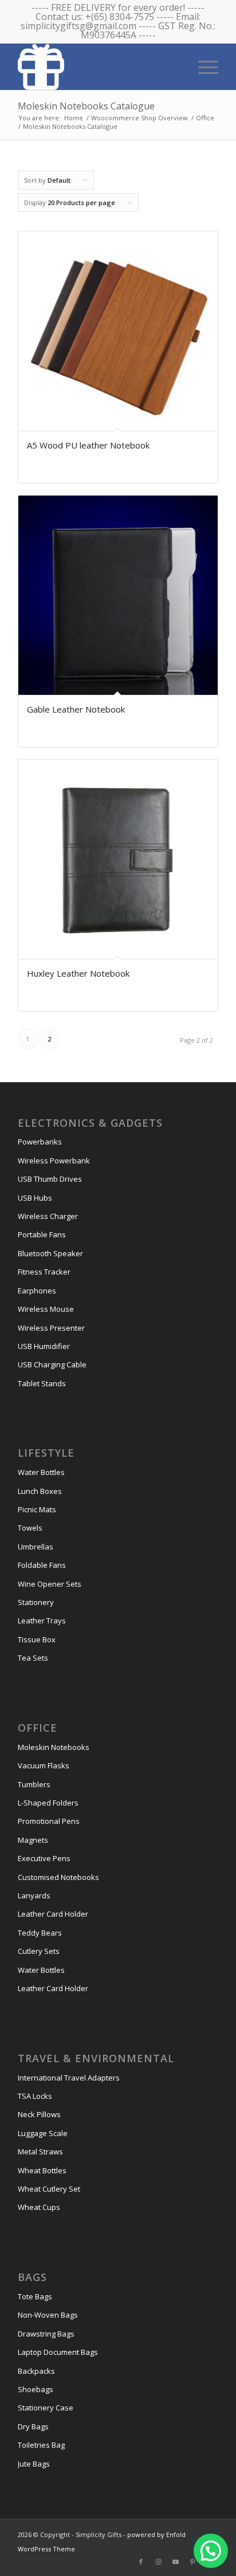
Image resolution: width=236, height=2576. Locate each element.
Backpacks (36, 2371)
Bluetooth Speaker (50, 1253)
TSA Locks (35, 2096)
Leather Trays (42, 1621)
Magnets (33, 1840)
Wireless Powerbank (54, 1161)
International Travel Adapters (69, 2078)
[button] (211, 2551)
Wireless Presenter (51, 1328)
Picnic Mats (37, 1509)
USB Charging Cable (52, 1364)
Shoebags (36, 2389)
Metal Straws (40, 2152)
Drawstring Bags (46, 2334)
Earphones (37, 1291)
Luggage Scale (43, 2133)
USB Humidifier (44, 1346)
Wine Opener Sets (50, 1584)
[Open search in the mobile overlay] (167, 66)
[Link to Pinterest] (192, 2562)
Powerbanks (40, 1142)
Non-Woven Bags (48, 2315)
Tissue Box (37, 1639)
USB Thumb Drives (50, 1179)
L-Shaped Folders (48, 1803)
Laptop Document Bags (58, 2352)
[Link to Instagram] (158, 2562)
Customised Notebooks (58, 1877)
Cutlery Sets (39, 1951)
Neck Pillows (39, 2114)
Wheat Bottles (42, 2170)
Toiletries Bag (41, 2445)
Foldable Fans (42, 1565)
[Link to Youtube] (175, 2562)
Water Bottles (41, 1472)
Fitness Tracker (44, 1272)
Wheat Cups (39, 2207)
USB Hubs (35, 1198)
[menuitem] (202, 66)
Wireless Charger (48, 1216)
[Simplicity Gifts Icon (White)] (98, 66)
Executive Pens (44, 1858)
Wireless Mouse (46, 1309)
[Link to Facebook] (141, 2562)
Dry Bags (33, 2426)
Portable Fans (42, 1234)
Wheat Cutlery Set (49, 2189)
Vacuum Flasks (44, 1765)
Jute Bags (34, 2464)
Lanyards (34, 1895)
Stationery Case (46, 2408)
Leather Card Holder (53, 1914)
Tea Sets (33, 1658)
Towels (30, 1528)
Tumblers (34, 1784)
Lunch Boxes (40, 1491)
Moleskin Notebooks (54, 1747)
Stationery (36, 1602)
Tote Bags (35, 2296)
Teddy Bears (40, 1933)
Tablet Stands (42, 1383)
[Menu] (202, 66)
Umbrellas (36, 1547)
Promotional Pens (49, 1821)
